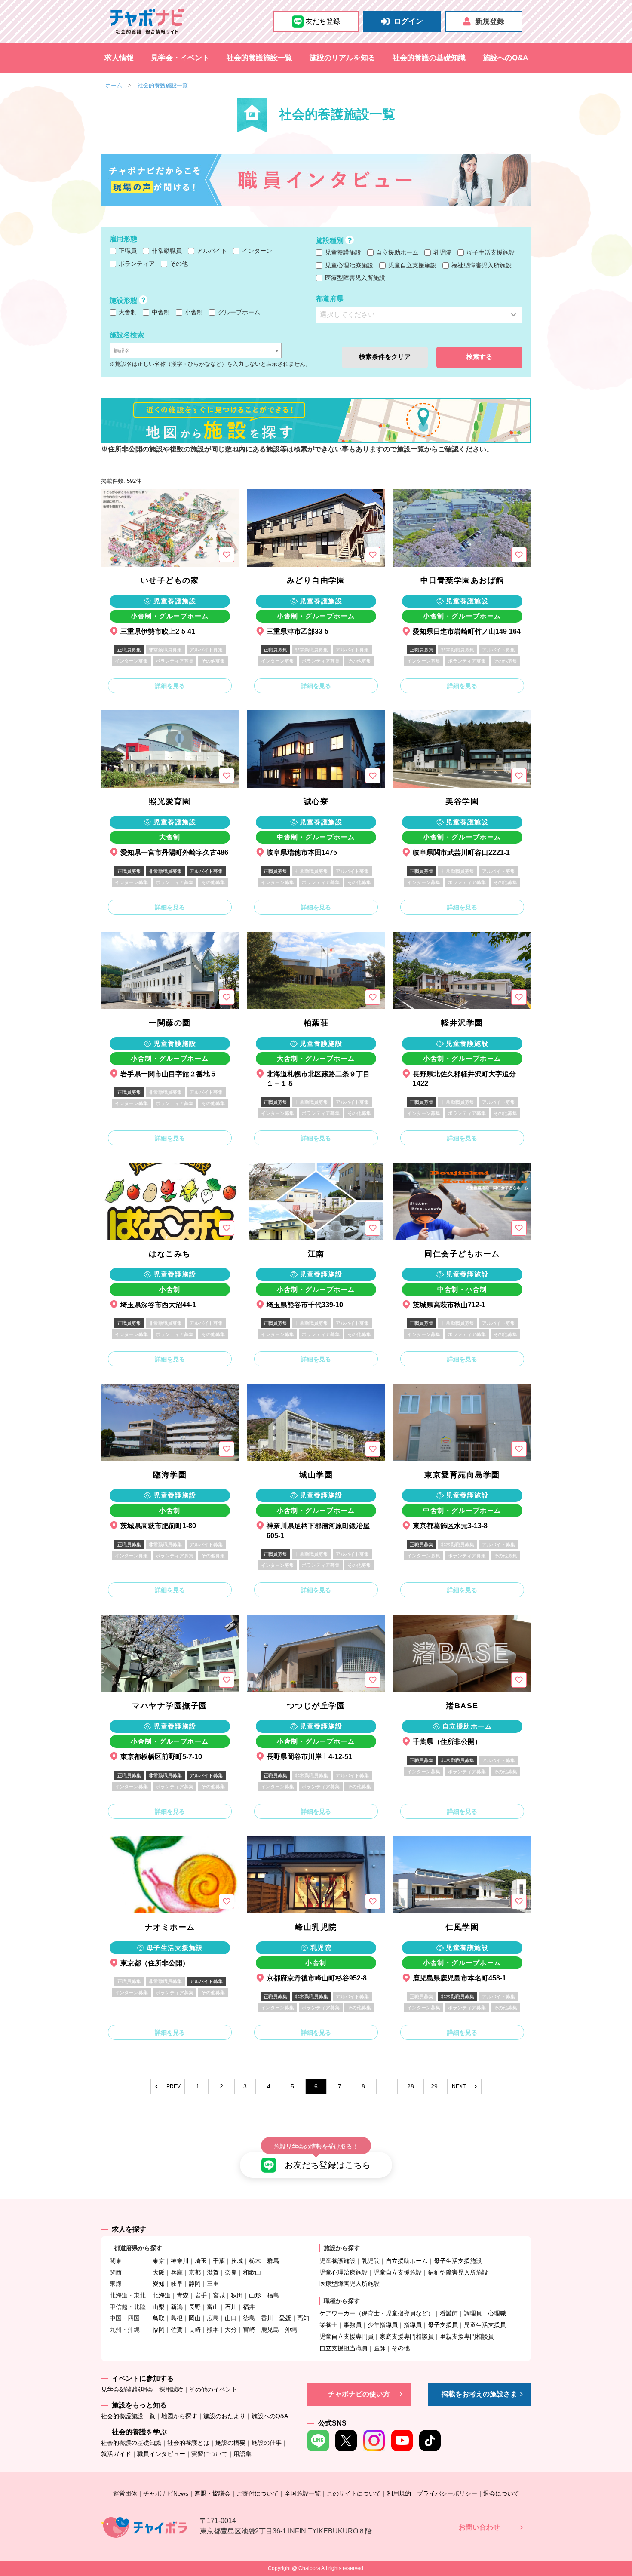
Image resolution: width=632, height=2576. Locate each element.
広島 (213, 2318)
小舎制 (193, 312)
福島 (273, 2295)
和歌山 (252, 2272)
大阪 (159, 2272)
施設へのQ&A (505, 58)
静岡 (195, 2284)
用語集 (242, 2454)
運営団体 (125, 2493)
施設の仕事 (267, 2443)
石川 (231, 2307)
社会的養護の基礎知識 (429, 58)
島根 (177, 2318)
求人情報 (119, 58)
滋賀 (213, 2272)
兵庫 (177, 2272)
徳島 (249, 2318)
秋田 (237, 2295)
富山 (213, 2307)
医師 (380, 2348)
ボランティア (136, 264)
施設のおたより (224, 2416)
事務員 (353, 2325)
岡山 (195, 2318)
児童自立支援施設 (411, 265)
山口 (231, 2318)
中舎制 (160, 312)
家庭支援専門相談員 (407, 2337)
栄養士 (328, 2325)
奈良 (231, 2272)
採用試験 (171, 2389)
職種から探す (342, 2301)
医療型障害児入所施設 (354, 278)
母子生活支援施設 (490, 252)
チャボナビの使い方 (359, 2394)
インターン (256, 251)
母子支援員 (443, 2325)
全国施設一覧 (303, 2493)
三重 (213, 2284)
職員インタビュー (161, 2454)
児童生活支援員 (485, 2325)
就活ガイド (116, 2454)
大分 (231, 2330)
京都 (195, 2272)
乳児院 (442, 252)
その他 (178, 264)
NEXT (459, 2086)
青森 (183, 2295)
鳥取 (159, 2318)
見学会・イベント (180, 58)
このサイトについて (354, 2493)
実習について (209, 2454)
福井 (249, 2307)
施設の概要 (230, 2443)
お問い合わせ (479, 2527)
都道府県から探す (138, 2248)
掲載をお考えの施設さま (479, 2394)
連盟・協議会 (212, 2493)
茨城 (237, 2261)
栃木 (255, 2261)
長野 (195, 2307)
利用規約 (399, 2493)
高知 (303, 2318)
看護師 (449, 2313)
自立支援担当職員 (344, 2348)
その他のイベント (213, 2389)
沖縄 (291, 2330)
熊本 (213, 2330)
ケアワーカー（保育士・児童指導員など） (377, 2313)
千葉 (219, 2261)
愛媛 (285, 2318)
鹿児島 (270, 2330)
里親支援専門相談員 (467, 2337)
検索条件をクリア (385, 357)
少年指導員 (383, 2325)
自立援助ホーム (396, 252)
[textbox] (196, 351)
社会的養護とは (188, 2443)
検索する (479, 357)
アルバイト (211, 251)
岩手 (201, 2295)
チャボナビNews (166, 2493)
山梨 (159, 2307)
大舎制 (127, 312)
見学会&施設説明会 (127, 2389)
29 (434, 2086)
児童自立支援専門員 (347, 2337)
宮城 (219, 2295)
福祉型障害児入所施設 (481, 265)
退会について (501, 2493)
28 (411, 2086)
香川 (267, 2318)
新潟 (177, 2307)
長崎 (195, 2330)
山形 (255, 2295)
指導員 (413, 2325)
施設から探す (342, 2248)
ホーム (114, 85)
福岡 (159, 2330)
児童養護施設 (342, 252)
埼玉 (201, 2261)
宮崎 (249, 2330)
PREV (173, 2086)
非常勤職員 (166, 251)
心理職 (497, 2313)
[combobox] (196, 350)
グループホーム (238, 312)
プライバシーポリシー (447, 2493)
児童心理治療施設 (348, 265)
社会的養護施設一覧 (259, 58)
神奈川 (180, 2261)
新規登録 (490, 21)
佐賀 (177, 2330)
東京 (159, 2261)
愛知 (159, 2284)
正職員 (127, 251)
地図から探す (179, 2416)
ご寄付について (258, 2493)
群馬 (273, 2261)
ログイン (408, 21)
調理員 (473, 2313)
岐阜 (177, 2284)
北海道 (162, 2295)
